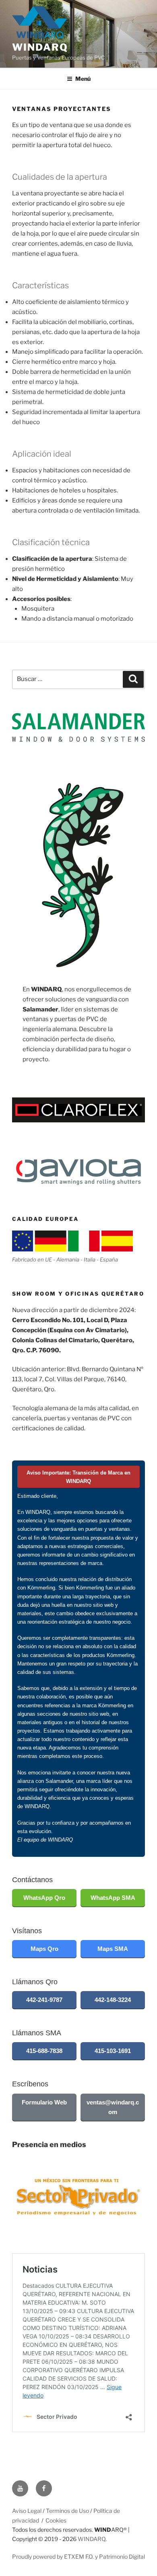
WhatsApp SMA (113, 1898)
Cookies (56, 2520)
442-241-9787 (44, 2000)
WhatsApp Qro (44, 1898)
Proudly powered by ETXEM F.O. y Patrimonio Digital (78, 2557)
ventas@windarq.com (113, 2107)
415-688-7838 (44, 2051)
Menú (83, 79)
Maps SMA (113, 1949)
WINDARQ (40, 47)
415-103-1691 (113, 2051)
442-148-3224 (113, 2000)
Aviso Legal (27, 2511)
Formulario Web (44, 2102)
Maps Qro (44, 1949)
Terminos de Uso (67, 2511)
